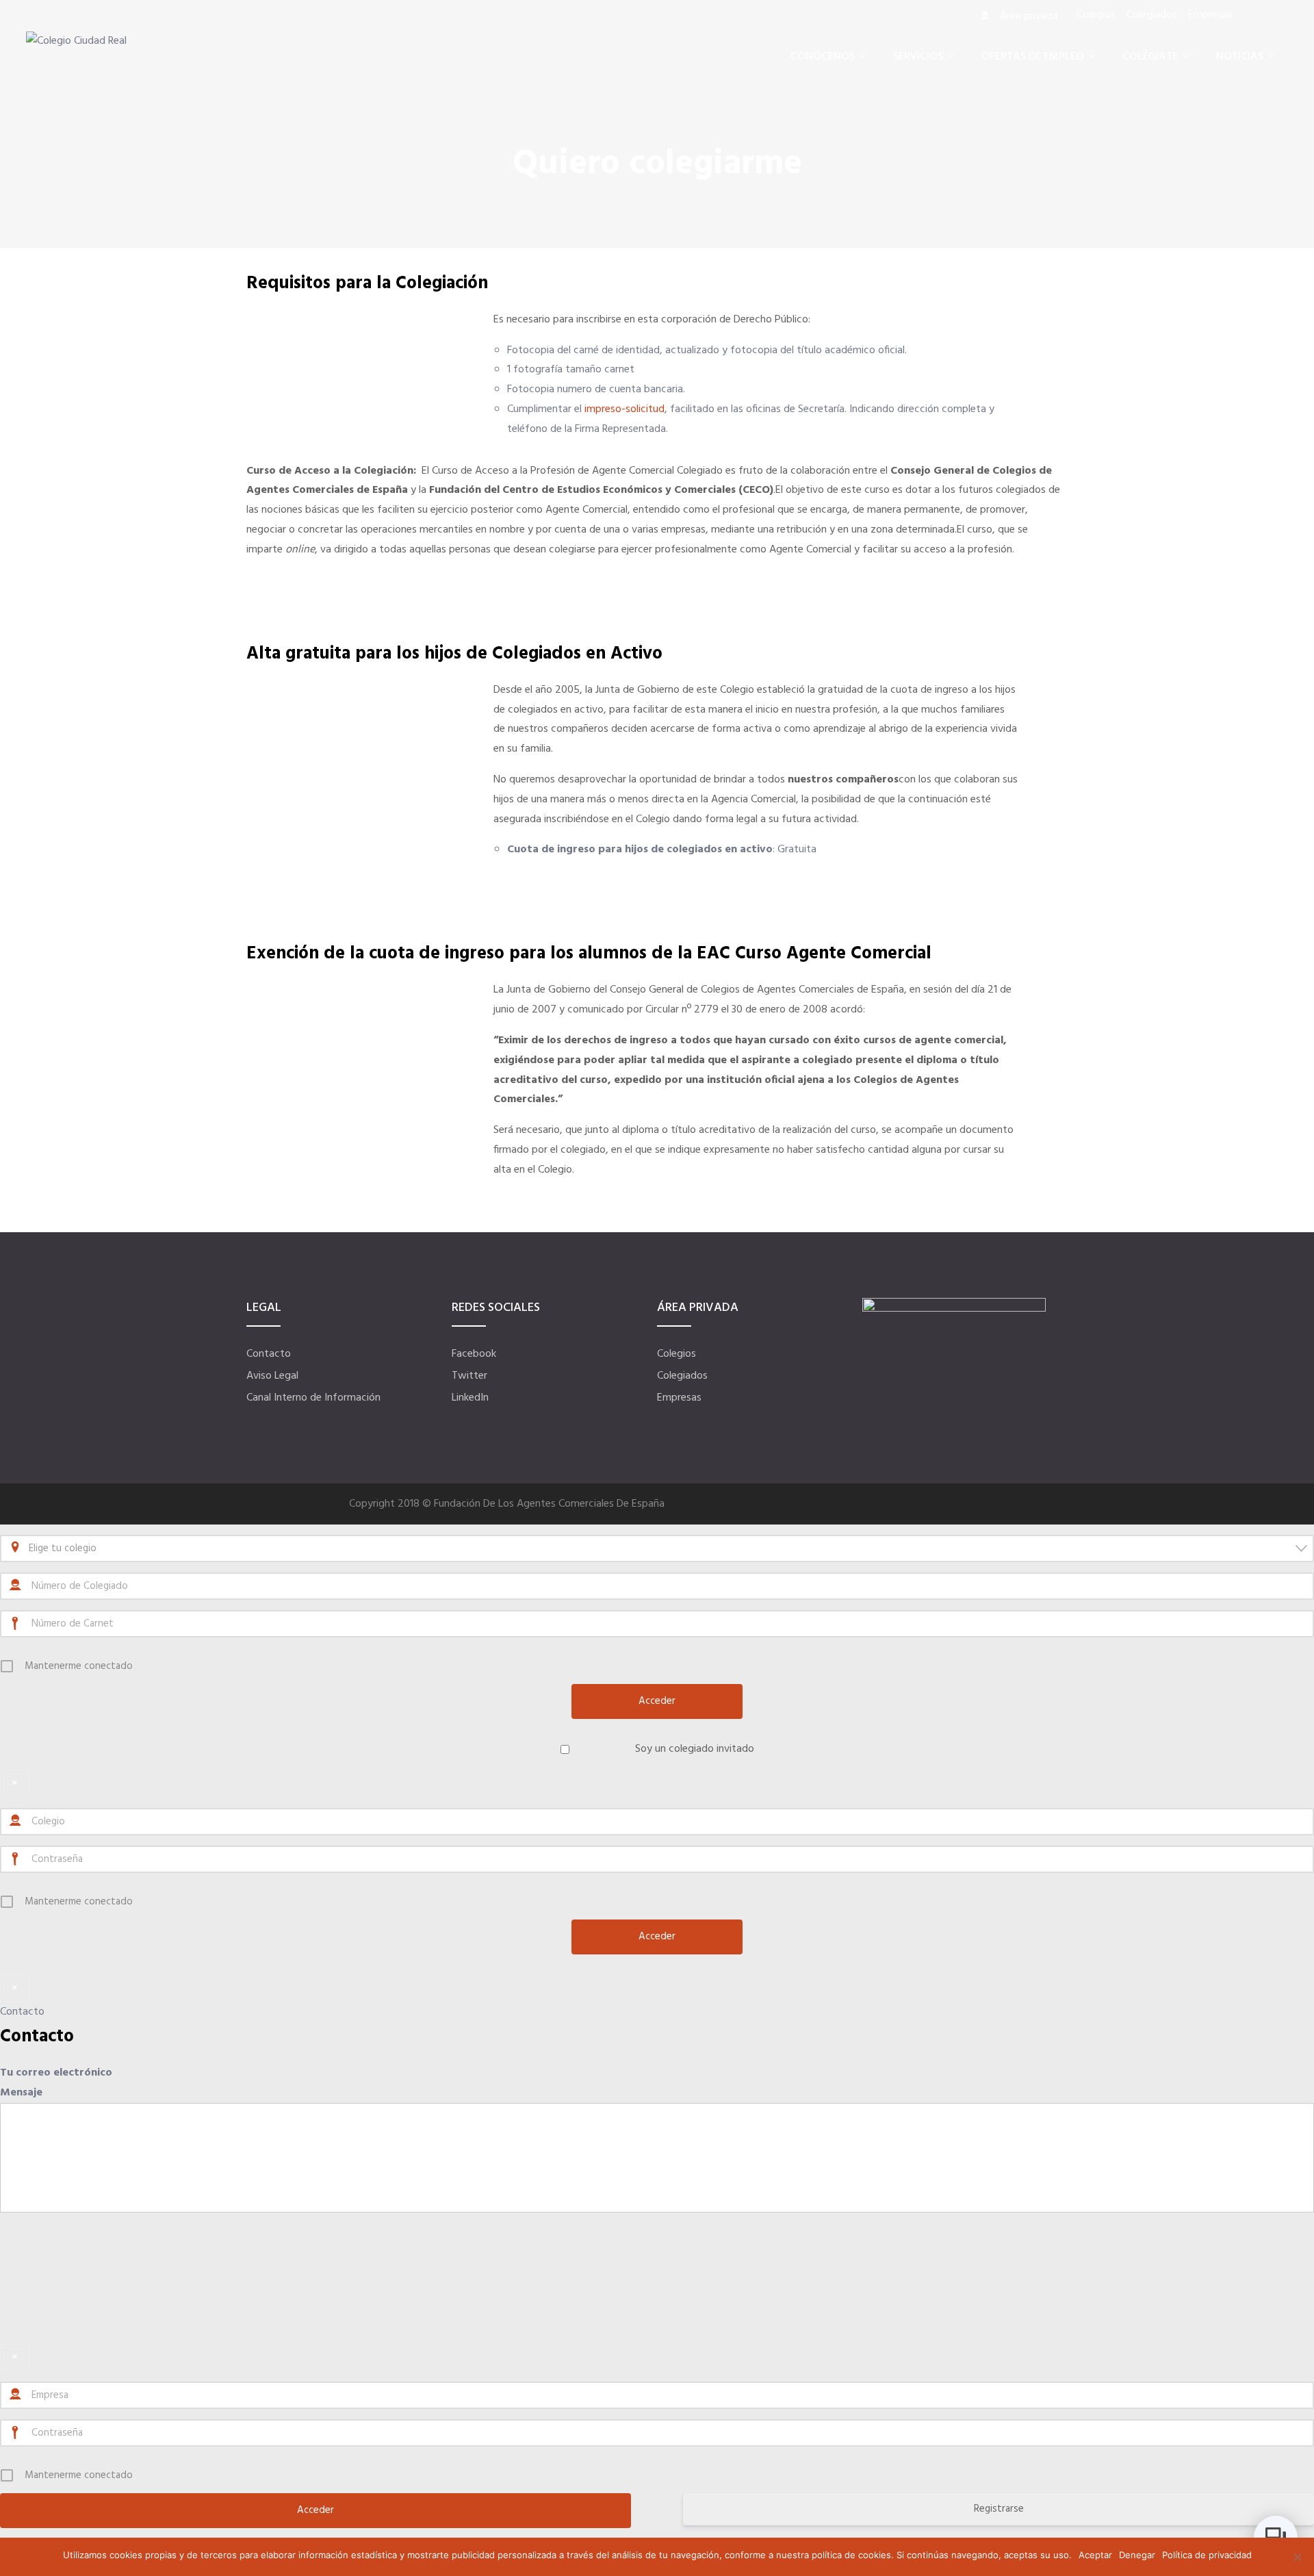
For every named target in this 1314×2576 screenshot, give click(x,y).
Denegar (1137, 2555)
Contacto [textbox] (37, 2037)
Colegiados (682, 1376)
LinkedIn (470, 1398)
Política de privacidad (1207, 2555)
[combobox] (657, 1548)
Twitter (469, 1376)
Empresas (679, 1398)
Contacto (269, 1354)
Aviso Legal (272, 1376)
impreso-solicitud (624, 409)
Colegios (677, 1354)
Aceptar (1095, 2555)
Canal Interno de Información (313, 1398)
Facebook (474, 1354)
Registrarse (999, 2509)
